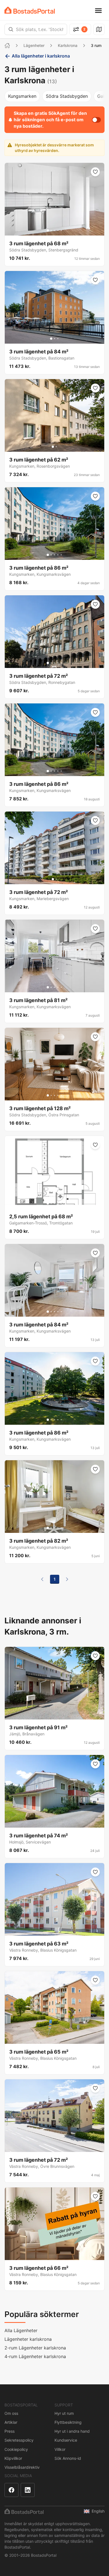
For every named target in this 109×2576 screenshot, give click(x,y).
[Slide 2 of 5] (51, 230)
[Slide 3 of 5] (54, 230)
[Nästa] (67, 1579)
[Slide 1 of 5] (48, 230)
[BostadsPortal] (30, 10)
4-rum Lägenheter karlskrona (35, 2356)
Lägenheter (34, 45)
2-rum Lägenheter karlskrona (35, 2348)
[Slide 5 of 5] (61, 230)
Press (10, 2431)
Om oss (11, 2413)
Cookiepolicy (16, 2449)
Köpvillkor (13, 2458)
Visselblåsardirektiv (22, 2467)
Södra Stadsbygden (67, 96)
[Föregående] (42, 1579)
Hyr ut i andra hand (72, 2431)
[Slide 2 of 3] (54, 339)
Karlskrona (68, 45)
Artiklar (11, 2422)
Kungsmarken (22, 96)
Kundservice (66, 2440)
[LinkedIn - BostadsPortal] (28, 2490)
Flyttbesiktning (68, 2422)
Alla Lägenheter (21, 2330)
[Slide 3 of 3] (58, 339)
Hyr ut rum (64, 2413)
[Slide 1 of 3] (51, 339)
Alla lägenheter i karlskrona (41, 56)
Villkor (60, 2449)
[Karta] (99, 29)
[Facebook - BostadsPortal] (11, 2490)
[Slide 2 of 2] (56, 447)
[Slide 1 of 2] (53, 447)
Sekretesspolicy (19, 2440)
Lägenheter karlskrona (28, 2339)
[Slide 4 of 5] (58, 230)
